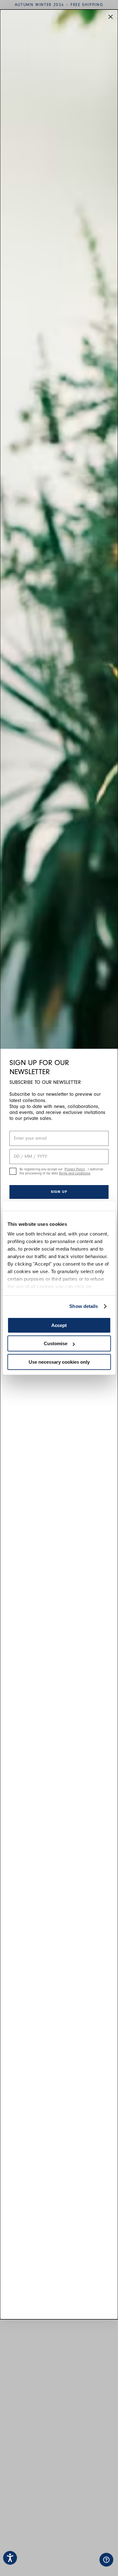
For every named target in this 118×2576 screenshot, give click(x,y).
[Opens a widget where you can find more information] (87, 2565)
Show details (84, 1306)
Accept (59, 1325)
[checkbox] (13, 1171)
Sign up (59, 1192)
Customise (56, 1343)
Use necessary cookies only (59, 1362)
